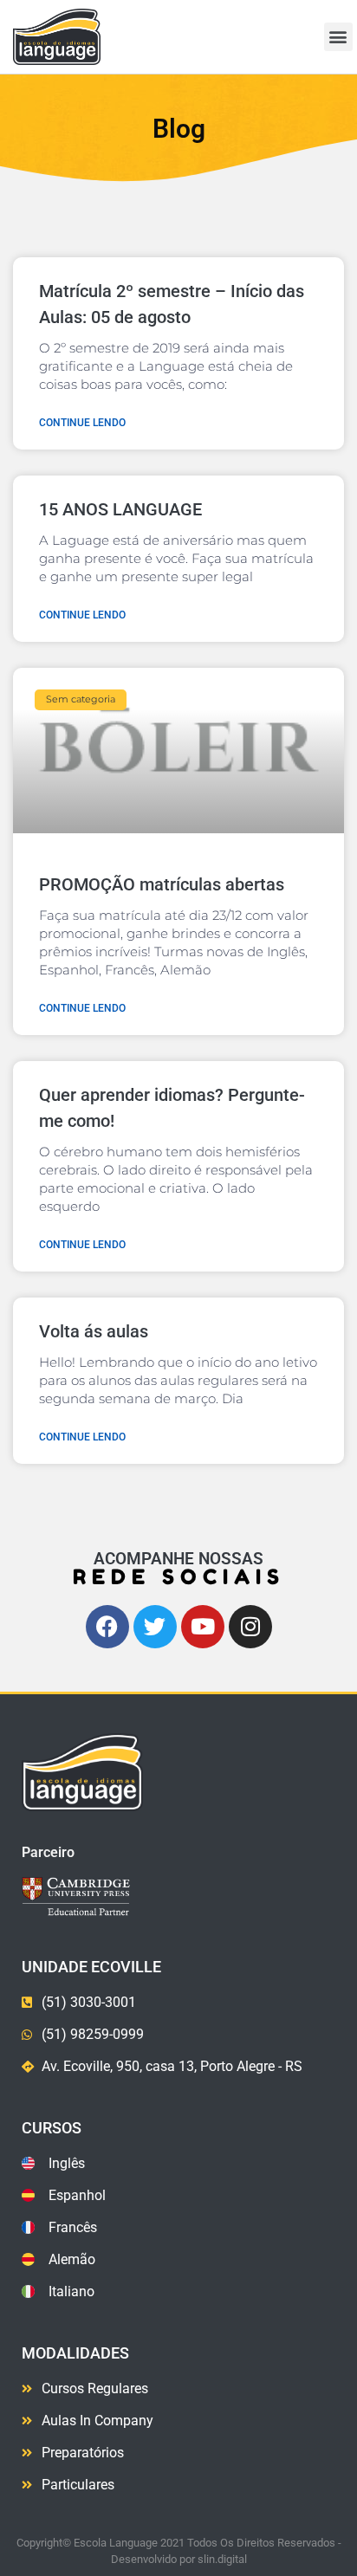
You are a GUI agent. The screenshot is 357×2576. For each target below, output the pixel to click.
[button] (338, 37)
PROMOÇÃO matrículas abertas (162, 884)
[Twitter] (155, 1627)
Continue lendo (82, 423)
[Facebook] (107, 1627)
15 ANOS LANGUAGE (120, 509)
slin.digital (222, 2559)
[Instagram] (250, 1627)
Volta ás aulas (94, 1331)
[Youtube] (203, 1627)
